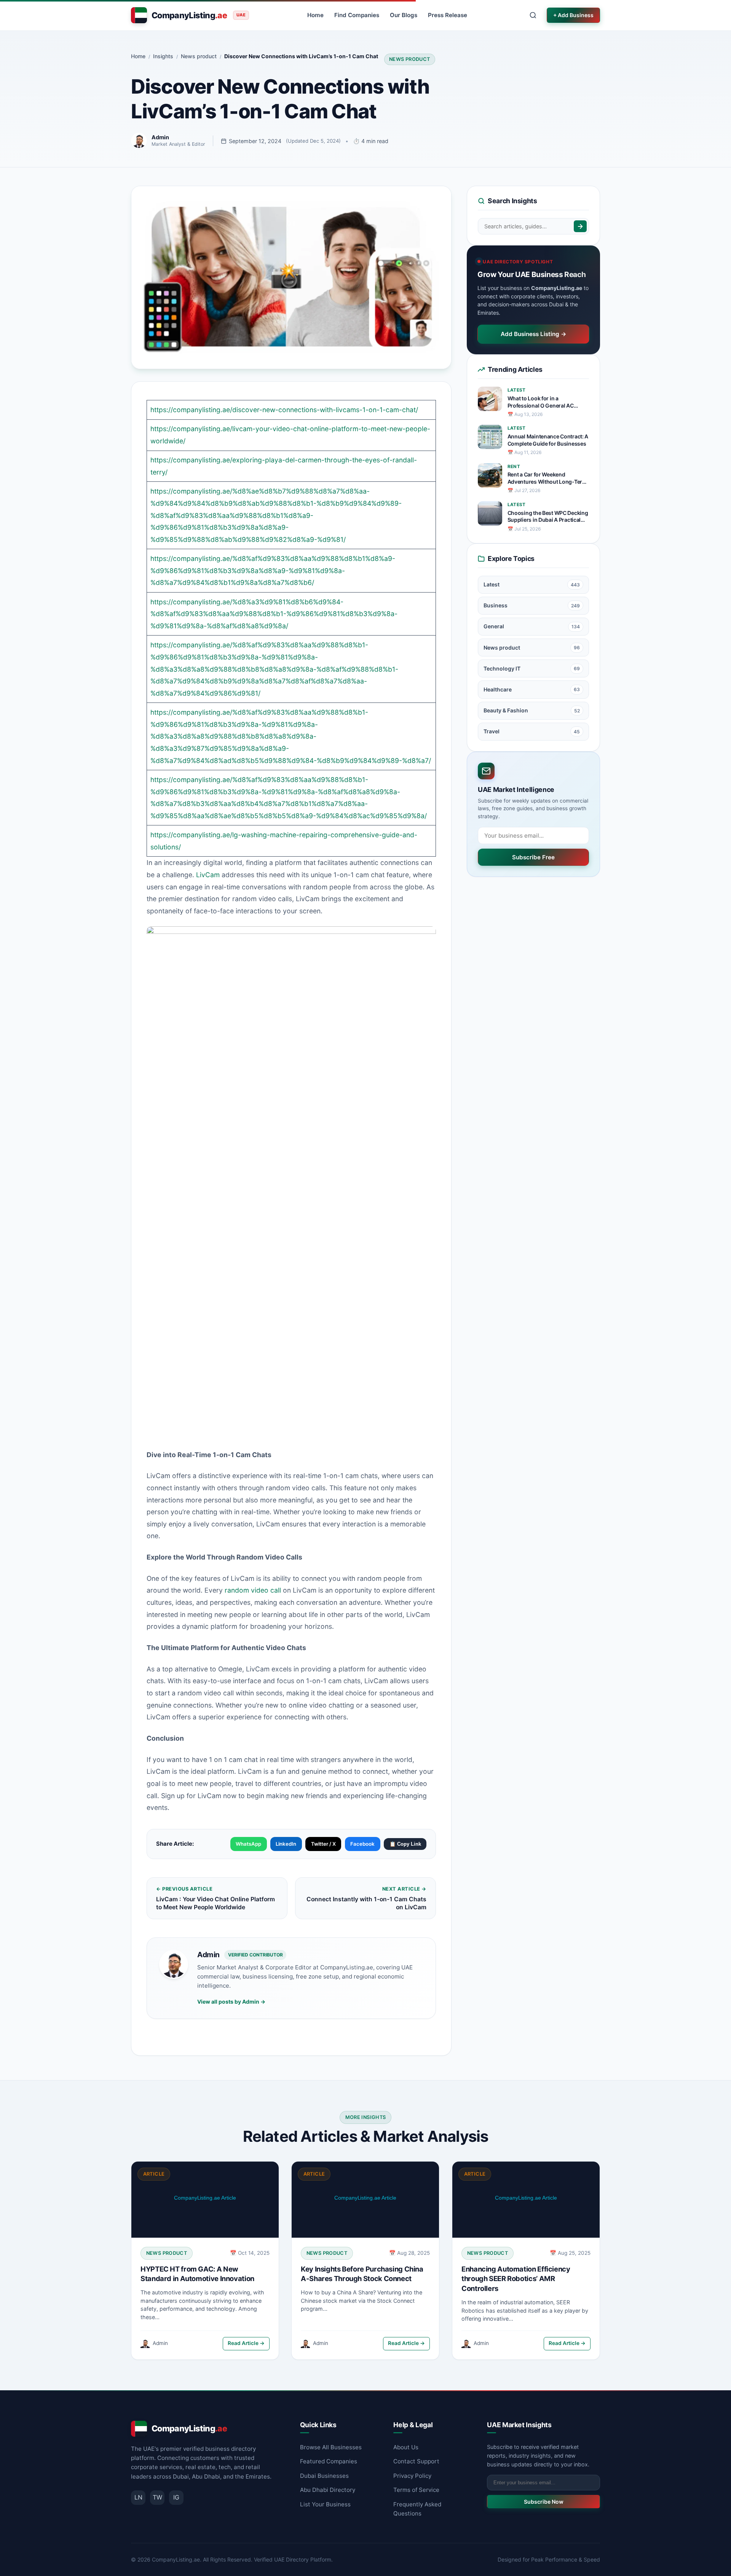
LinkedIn (286, 1844)
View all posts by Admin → (231, 2002)
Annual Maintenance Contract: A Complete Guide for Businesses (548, 440)
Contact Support (416, 2461)
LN (138, 2497)
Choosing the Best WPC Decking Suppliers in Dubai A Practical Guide (548, 517)
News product (410, 59)
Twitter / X (323, 1844)
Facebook (362, 1844)
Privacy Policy (412, 2476)
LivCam (208, 875)
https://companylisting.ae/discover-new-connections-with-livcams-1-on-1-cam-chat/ (284, 410)
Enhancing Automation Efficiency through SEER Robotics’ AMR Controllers (516, 2279)
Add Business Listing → (534, 334)
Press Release (448, 15)
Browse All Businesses (331, 2447)
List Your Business (325, 2504)
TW (157, 2497)
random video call (253, 1590)
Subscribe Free (533, 857)
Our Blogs (404, 15)
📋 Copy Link (405, 1844)
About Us (406, 2447)
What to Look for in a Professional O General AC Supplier (541, 402)
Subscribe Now (544, 2502)
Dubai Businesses (324, 2476)
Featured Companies (329, 2461)
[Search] (580, 226)
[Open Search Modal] (533, 15)
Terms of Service (416, 2490)
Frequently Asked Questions (417, 2509)
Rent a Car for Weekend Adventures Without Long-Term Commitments (547, 478)
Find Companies (357, 15)
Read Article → (246, 2343)
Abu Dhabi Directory (328, 2490)
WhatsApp (248, 1844)
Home (315, 15)
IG (176, 2497)
